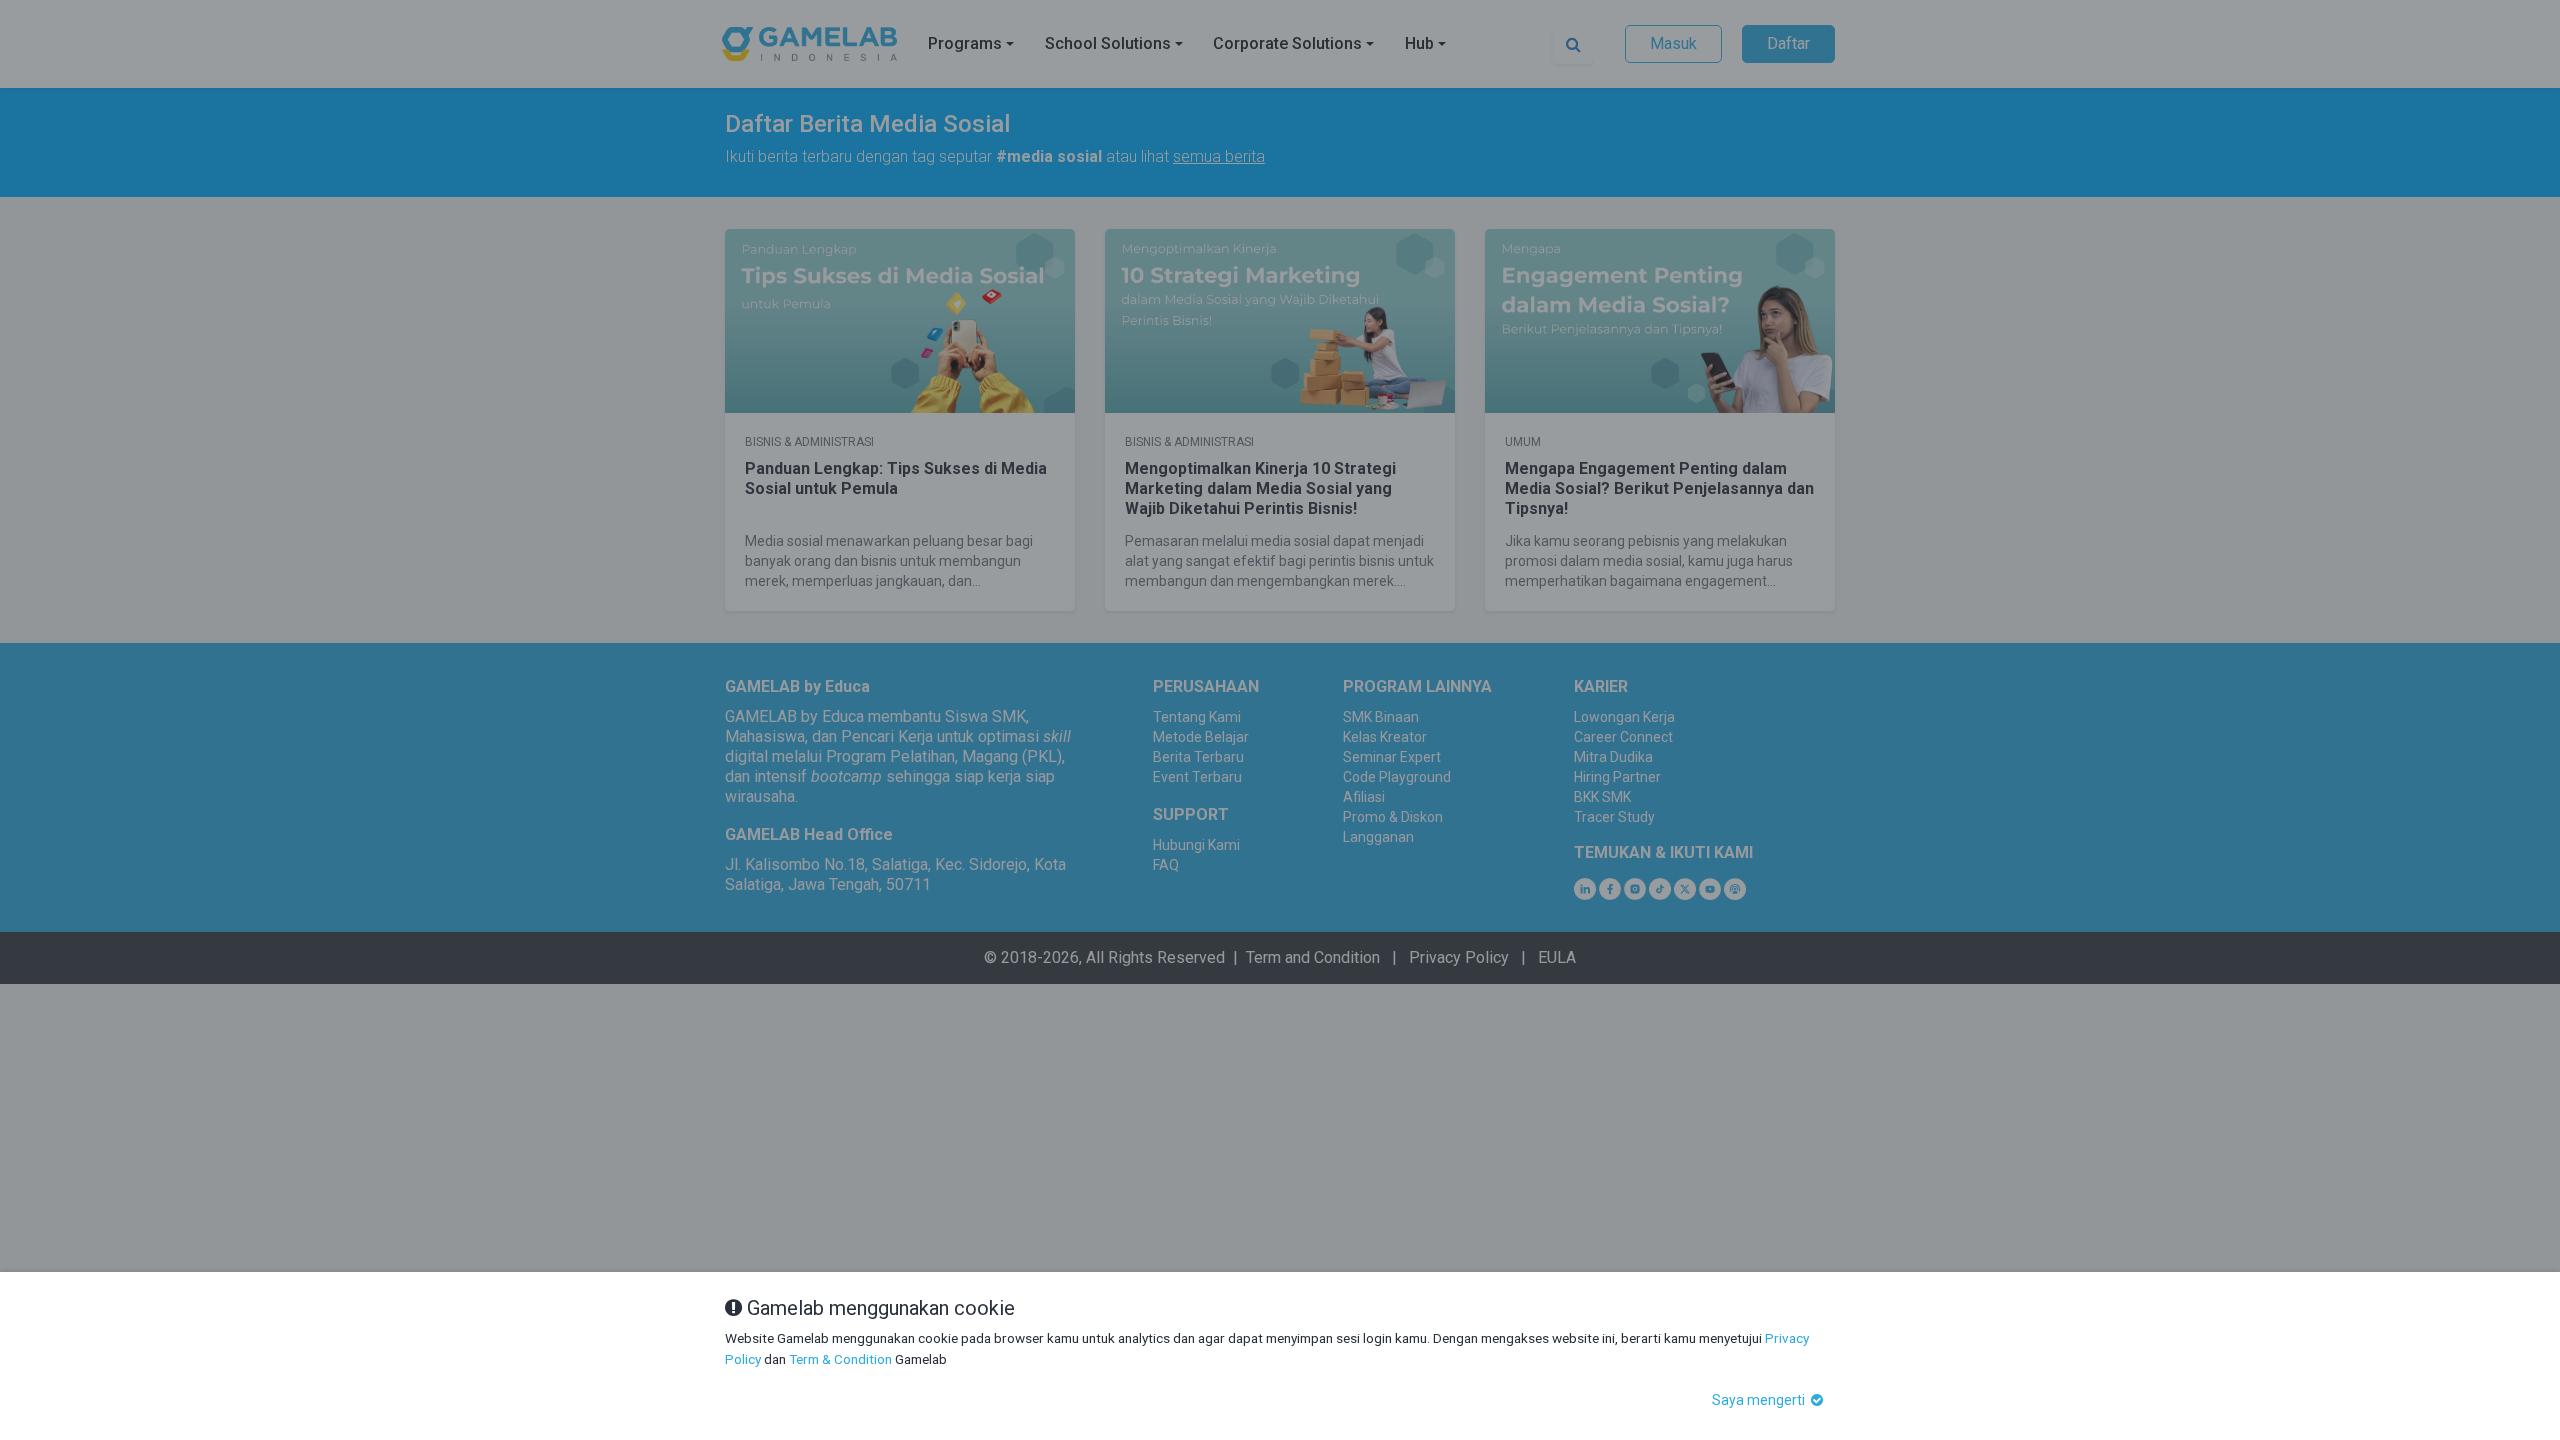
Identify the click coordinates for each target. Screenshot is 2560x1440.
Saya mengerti (1760, 1400)
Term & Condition (840, 1359)
